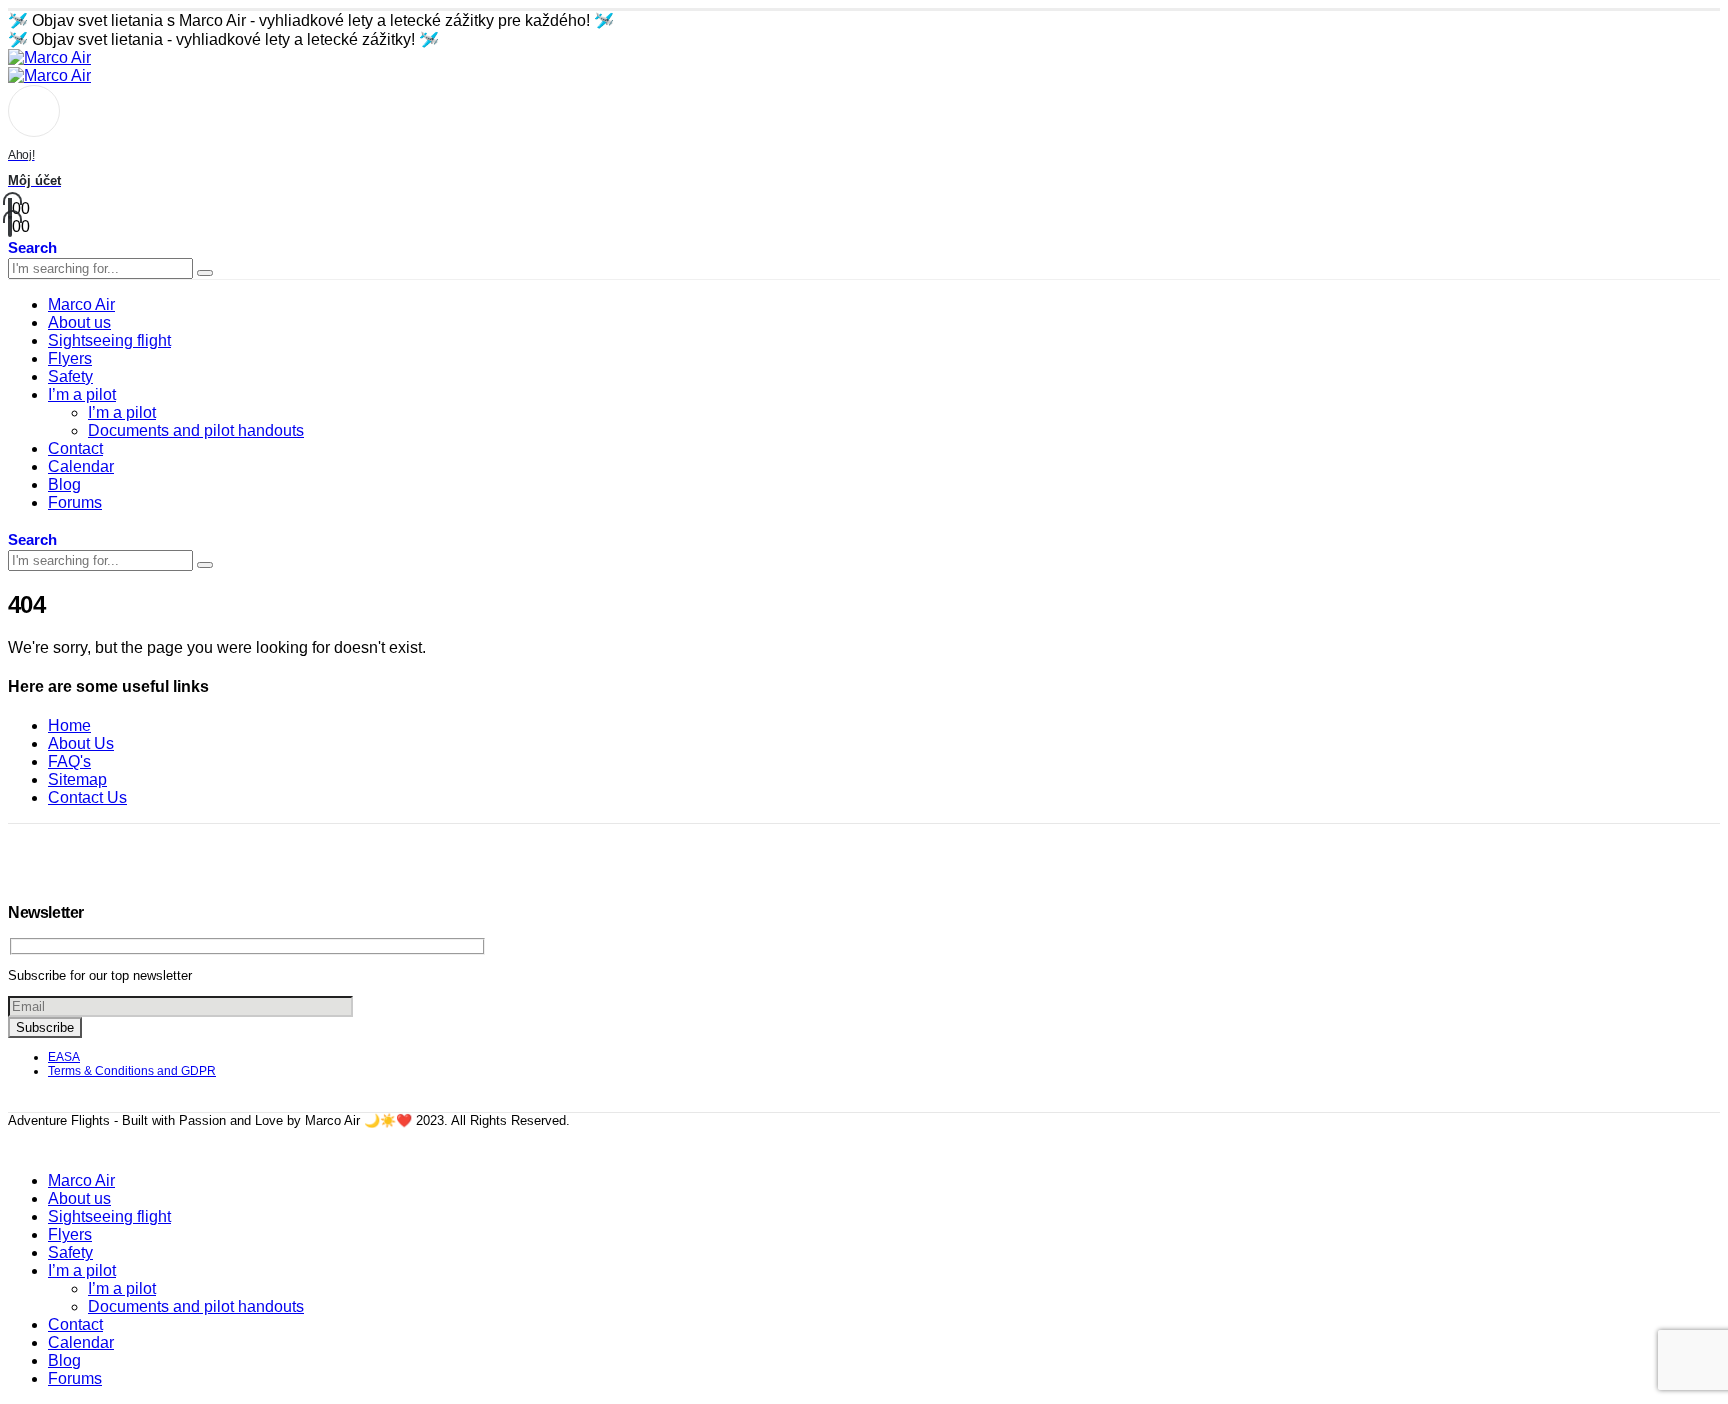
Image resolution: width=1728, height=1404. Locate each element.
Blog (64, 484)
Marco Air (81, 304)
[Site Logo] (49, 57)
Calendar (81, 466)
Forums (75, 502)
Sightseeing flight (109, 340)
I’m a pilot (82, 394)
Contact (75, 448)
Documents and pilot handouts (196, 430)
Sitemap (77, 779)
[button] (32, 246)
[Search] (205, 273)
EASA (64, 1057)
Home (69, 725)
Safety (70, 376)
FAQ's (69, 761)
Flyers (70, 358)
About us (79, 322)
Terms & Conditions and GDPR (132, 1071)
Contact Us (87, 797)
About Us (81, 743)
